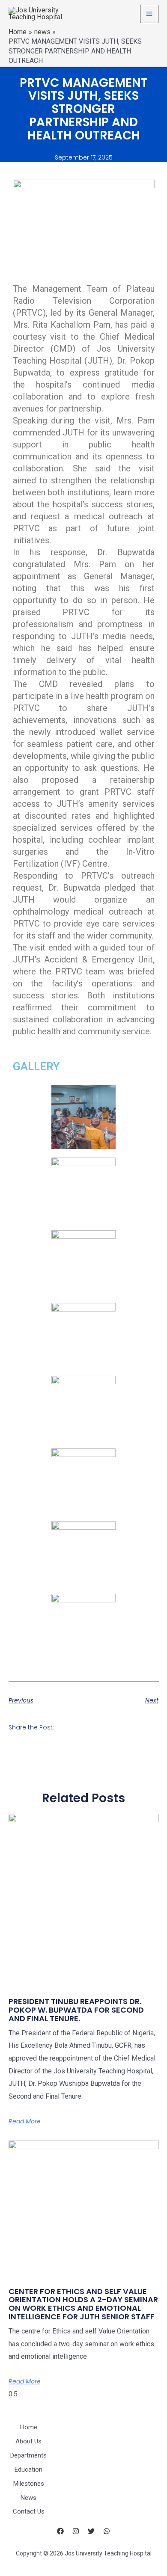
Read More (25, 2121)
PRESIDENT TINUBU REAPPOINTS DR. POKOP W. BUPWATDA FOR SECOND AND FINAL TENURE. (76, 2010)
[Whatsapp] (107, 2531)
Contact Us (29, 2511)
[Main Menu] (149, 14)
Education (28, 2469)
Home (29, 2427)
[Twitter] (91, 2531)
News (28, 2498)
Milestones (29, 2484)
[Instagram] (76, 2531)
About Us (28, 2441)
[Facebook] (60, 2531)
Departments (28, 2455)
